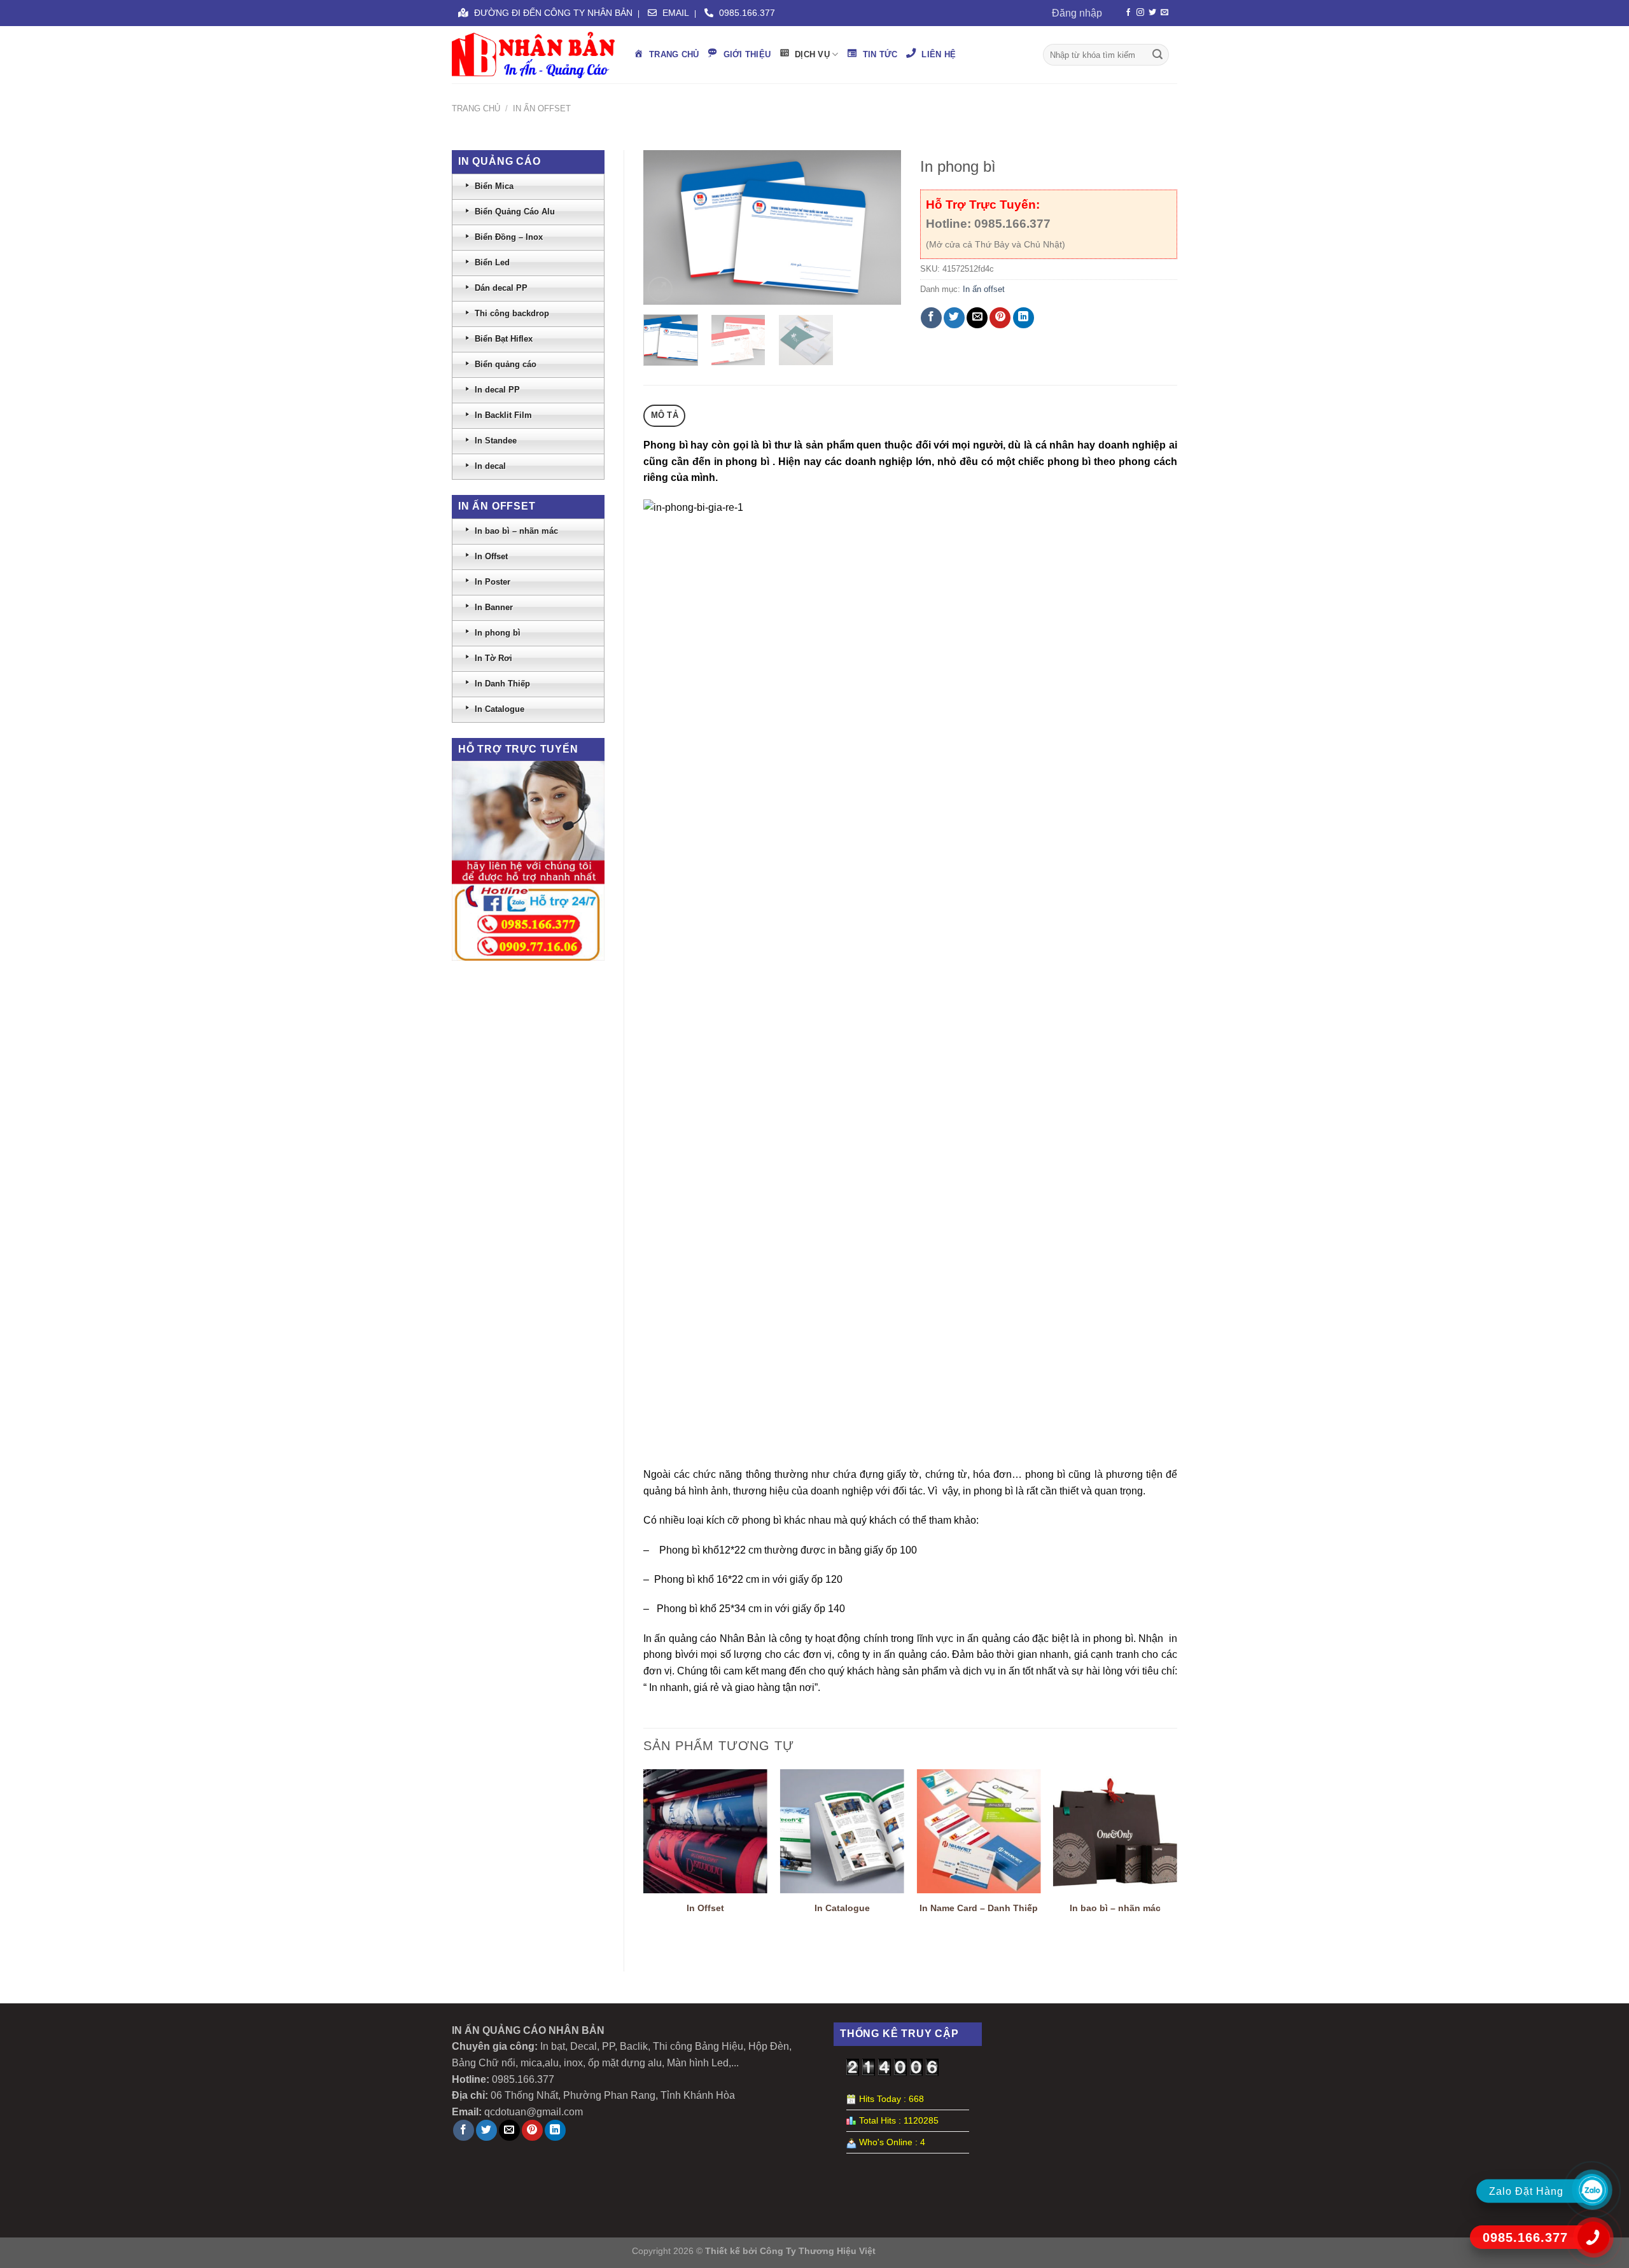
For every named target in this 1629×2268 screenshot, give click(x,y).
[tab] (664, 416)
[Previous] (664, 227)
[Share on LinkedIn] (1024, 318)
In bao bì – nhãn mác (1115, 1908)
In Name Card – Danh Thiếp (979, 1908)
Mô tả (665, 415)
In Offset (705, 1908)
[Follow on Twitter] (1152, 13)
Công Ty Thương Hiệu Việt (818, 2251)
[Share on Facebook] (931, 318)
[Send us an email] (1164, 13)
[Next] (879, 227)
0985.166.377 (746, 13)
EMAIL (675, 13)
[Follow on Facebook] (1128, 13)
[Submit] (1157, 55)
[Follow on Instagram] (1140, 13)
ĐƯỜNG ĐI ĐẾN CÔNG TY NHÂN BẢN (552, 13)
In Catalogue (842, 1908)
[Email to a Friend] (977, 318)
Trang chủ (476, 108)
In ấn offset (542, 108)
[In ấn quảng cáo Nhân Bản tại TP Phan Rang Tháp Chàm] (533, 55)
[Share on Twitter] (954, 318)
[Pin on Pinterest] (1000, 318)
